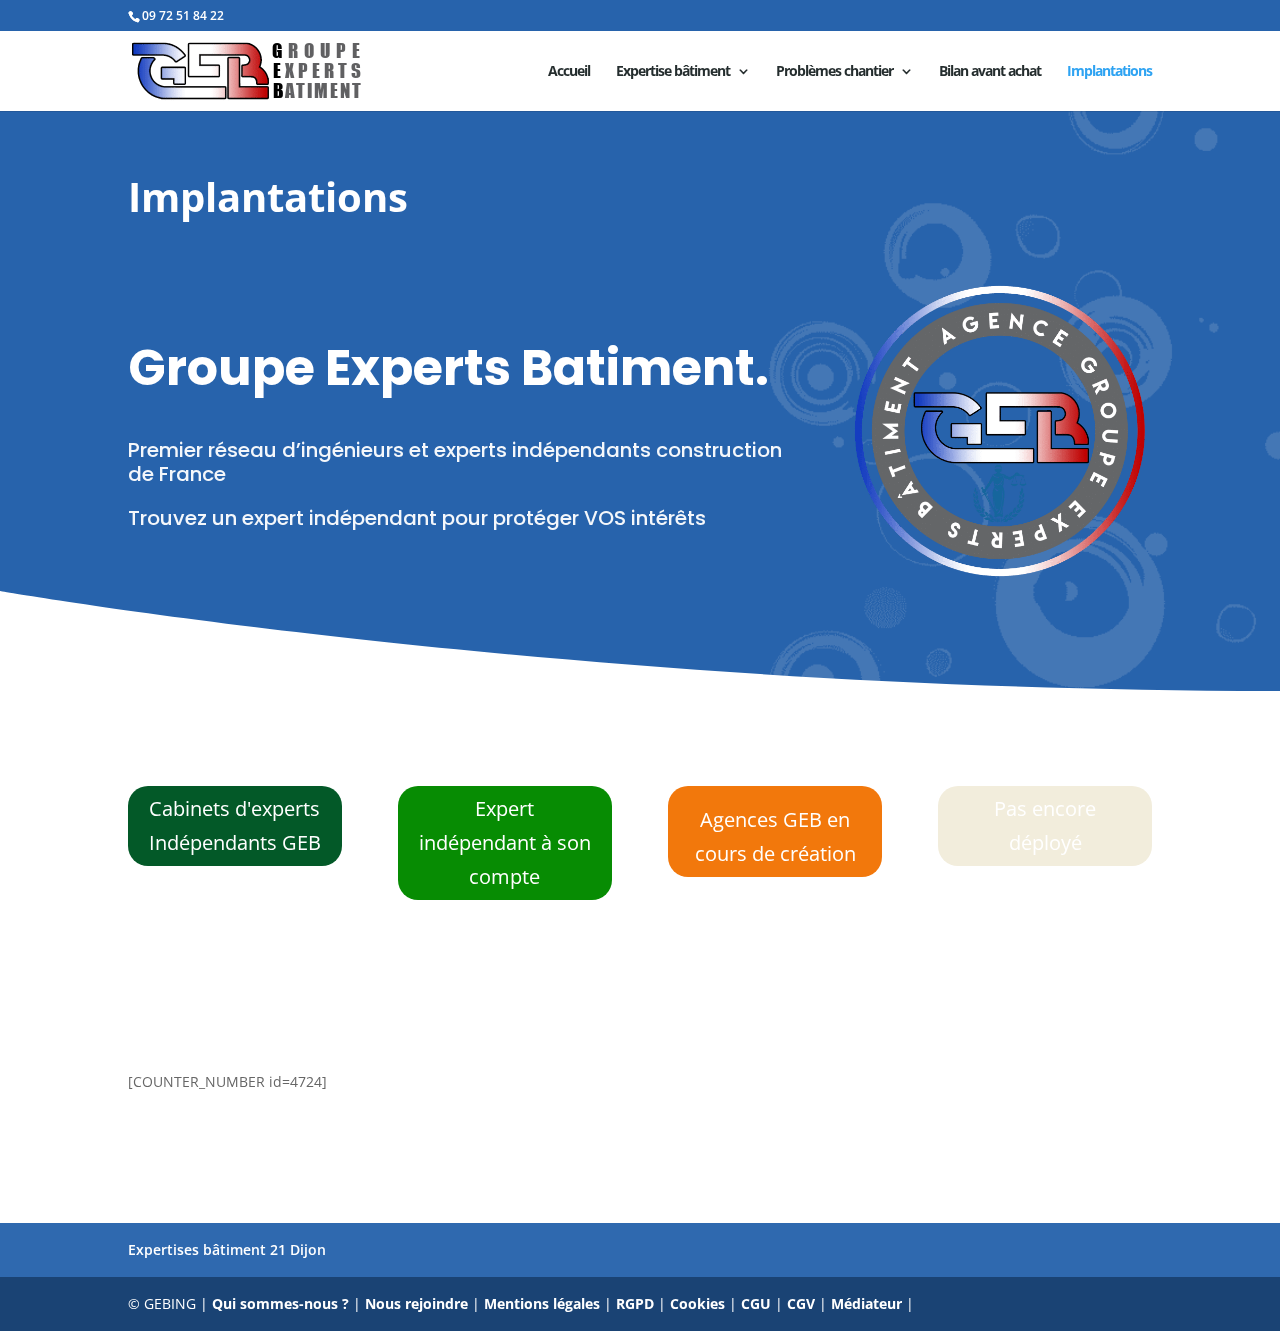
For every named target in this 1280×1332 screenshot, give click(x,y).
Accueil (569, 72)
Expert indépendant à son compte (505, 842)
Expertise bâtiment (673, 72)
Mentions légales (542, 1303)
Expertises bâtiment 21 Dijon (227, 1249)
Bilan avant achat (990, 72)
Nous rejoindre (416, 1303)
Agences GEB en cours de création (775, 836)
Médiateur (866, 1303)
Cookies (697, 1303)
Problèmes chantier (834, 72)
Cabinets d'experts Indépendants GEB (235, 825)
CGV (801, 1303)
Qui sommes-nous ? (280, 1303)
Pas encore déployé (1045, 825)
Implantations (1109, 72)
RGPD (635, 1303)
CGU (756, 1303)
